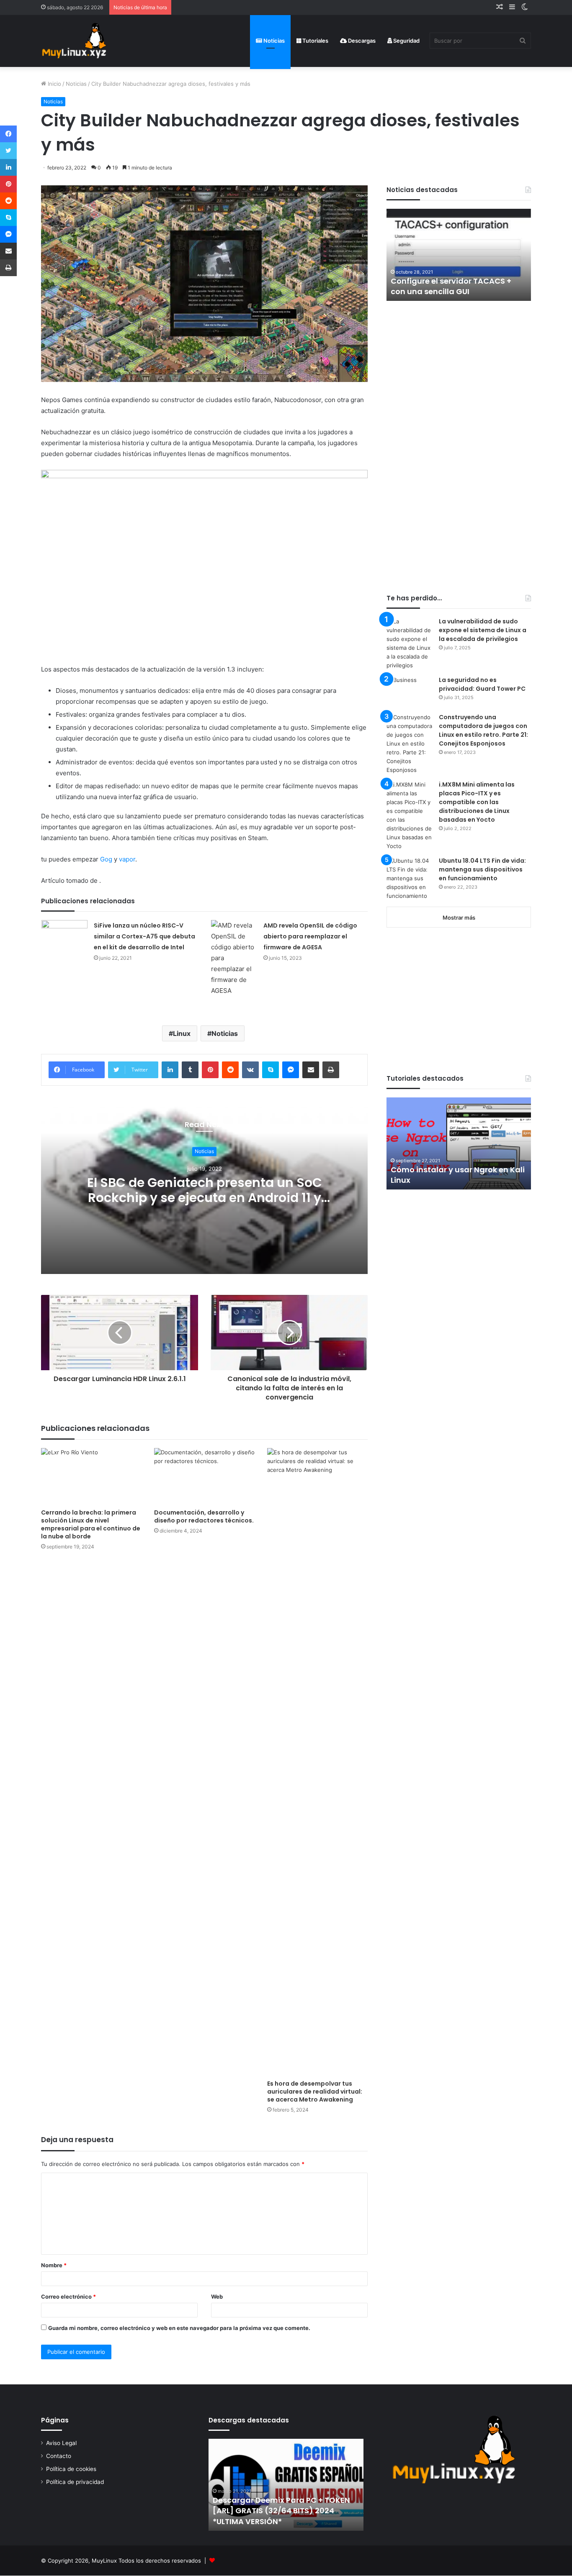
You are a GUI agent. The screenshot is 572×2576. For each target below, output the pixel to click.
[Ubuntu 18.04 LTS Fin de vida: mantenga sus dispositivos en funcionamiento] (410, 878)
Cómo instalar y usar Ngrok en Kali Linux (458, 1175)
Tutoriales (315, 41)
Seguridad (406, 41)
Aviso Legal (61, 2443)
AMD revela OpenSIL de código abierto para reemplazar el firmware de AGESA (310, 936)
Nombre (54, 2265)
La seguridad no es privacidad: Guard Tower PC (482, 684)
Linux (182, 1033)
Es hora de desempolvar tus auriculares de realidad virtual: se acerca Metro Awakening (315, 2092)
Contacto (59, 2456)
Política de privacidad (75, 2482)
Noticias (273, 41)
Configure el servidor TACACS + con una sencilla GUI (451, 286)
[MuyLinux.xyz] (74, 41)
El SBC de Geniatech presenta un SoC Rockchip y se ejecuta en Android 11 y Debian (205, 1198)
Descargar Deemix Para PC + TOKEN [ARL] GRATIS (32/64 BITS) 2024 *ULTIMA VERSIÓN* (281, 2511)
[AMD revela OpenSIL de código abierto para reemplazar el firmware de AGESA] (234, 958)
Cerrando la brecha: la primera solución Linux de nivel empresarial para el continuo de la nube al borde (91, 1524)
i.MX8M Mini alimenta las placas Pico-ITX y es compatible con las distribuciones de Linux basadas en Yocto (477, 802)
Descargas (361, 41)
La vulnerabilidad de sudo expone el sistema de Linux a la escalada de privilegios (483, 630)
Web (217, 2297)
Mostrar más (459, 918)
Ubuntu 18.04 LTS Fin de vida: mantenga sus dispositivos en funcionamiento (482, 869)
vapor (127, 859)
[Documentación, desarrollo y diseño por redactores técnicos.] (204, 1476)
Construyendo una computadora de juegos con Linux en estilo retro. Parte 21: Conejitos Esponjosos (483, 730)
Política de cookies (71, 2469)
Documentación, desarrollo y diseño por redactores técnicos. (204, 1516)
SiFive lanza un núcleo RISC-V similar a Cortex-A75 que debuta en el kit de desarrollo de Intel (144, 936)
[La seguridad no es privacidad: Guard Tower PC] (410, 691)
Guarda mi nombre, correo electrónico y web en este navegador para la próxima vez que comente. (179, 2328)
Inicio (54, 84)
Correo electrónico (68, 2297)
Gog (106, 859)
